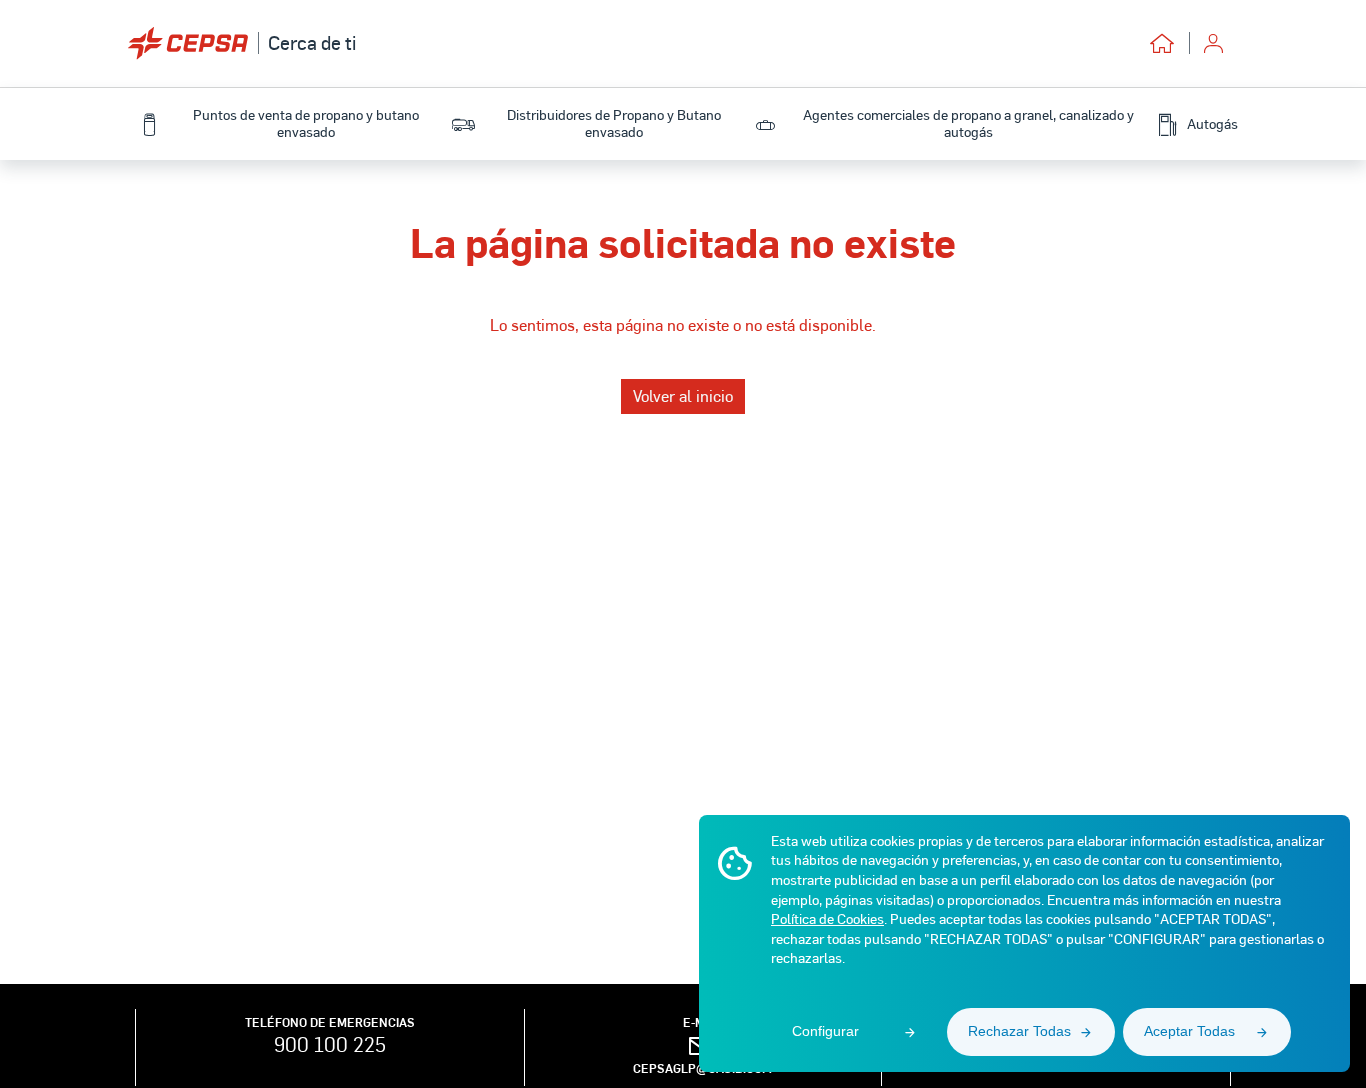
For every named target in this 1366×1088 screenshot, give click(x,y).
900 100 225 (330, 1044)
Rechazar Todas (1019, 1031)
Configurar (825, 1031)
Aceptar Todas (1189, 1031)
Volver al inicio (683, 395)
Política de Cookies (827, 918)
